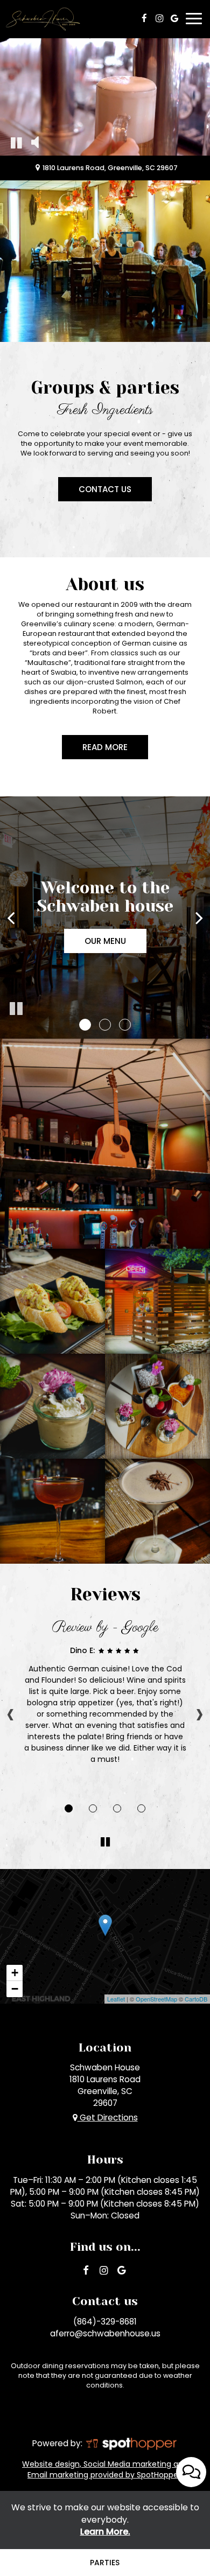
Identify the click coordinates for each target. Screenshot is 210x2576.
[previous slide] (11, 918)
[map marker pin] (38, 168)
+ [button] (15, 1973)
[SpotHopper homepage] (131, 2443)
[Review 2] (93, 1808)
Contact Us (95, 492)
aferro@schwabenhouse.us (105, 2333)
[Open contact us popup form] (191, 2472)
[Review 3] (117, 1808)
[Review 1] (69, 1808)
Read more (95, 750)
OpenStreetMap (156, 1999)
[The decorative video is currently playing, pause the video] (16, 142)
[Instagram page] (159, 18)
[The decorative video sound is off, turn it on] (35, 142)
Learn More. (105, 2532)
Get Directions (108, 2117)
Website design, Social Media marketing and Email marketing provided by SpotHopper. (105, 2469)
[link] (105, 1925)
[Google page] (174, 18)
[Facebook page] (144, 18)
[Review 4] (141, 1808)
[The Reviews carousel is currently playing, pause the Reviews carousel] (105, 1842)
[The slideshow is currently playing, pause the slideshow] (16, 1009)
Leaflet (116, 1999)
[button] (85, 1025)
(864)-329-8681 (105, 2322)
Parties (105, 2563)
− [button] (15, 1989)
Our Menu (105, 941)
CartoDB (196, 1999)
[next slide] (199, 918)
